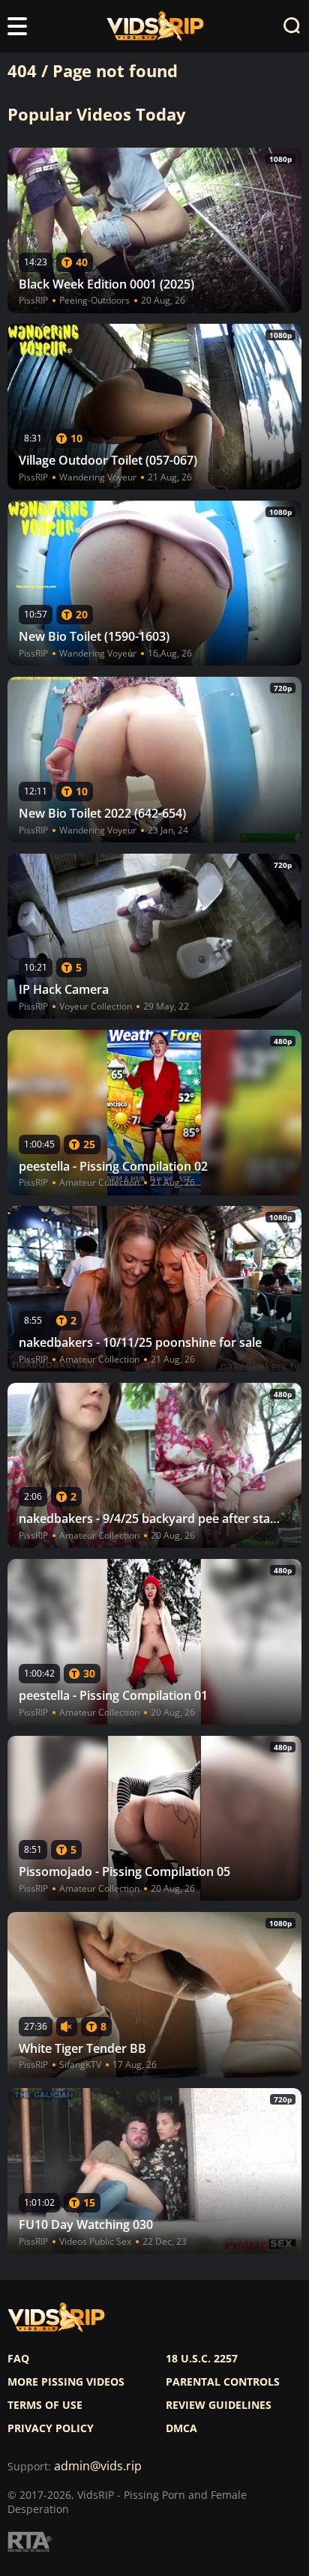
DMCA (181, 2428)
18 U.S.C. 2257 (202, 2359)
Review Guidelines (219, 2405)
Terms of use (45, 2405)
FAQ (18, 2359)
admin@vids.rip (98, 2466)
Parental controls (223, 2382)
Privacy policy (51, 2428)
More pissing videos (66, 2382)
